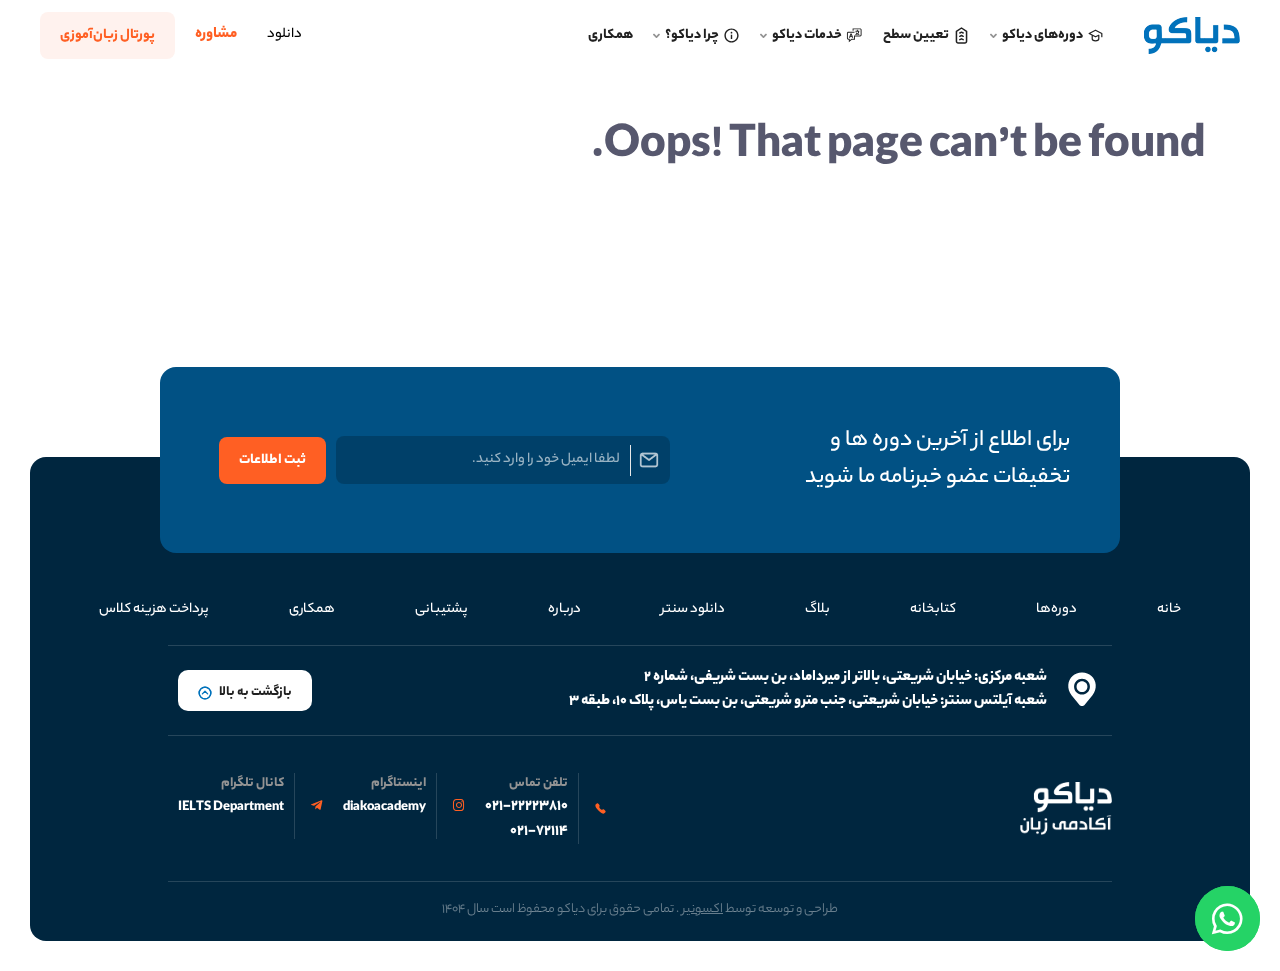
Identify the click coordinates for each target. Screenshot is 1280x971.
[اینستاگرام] (458, 805)
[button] (245, 690)
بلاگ (817, 609)
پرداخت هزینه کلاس (154, 609)
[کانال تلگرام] (316, 805)
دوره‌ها (1056, 609)
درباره (564, 609)
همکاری (312, 609)
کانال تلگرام (252, 783)
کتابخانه (933, 609)
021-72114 (539, 832)
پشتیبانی (441, 609)
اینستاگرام (398, 783)
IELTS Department (231, 807)
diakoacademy (384, 807)
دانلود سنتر (693, 609)
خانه (1169, 609)
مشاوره (216, 35)
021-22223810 (526, 807)
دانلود (284, 34)
